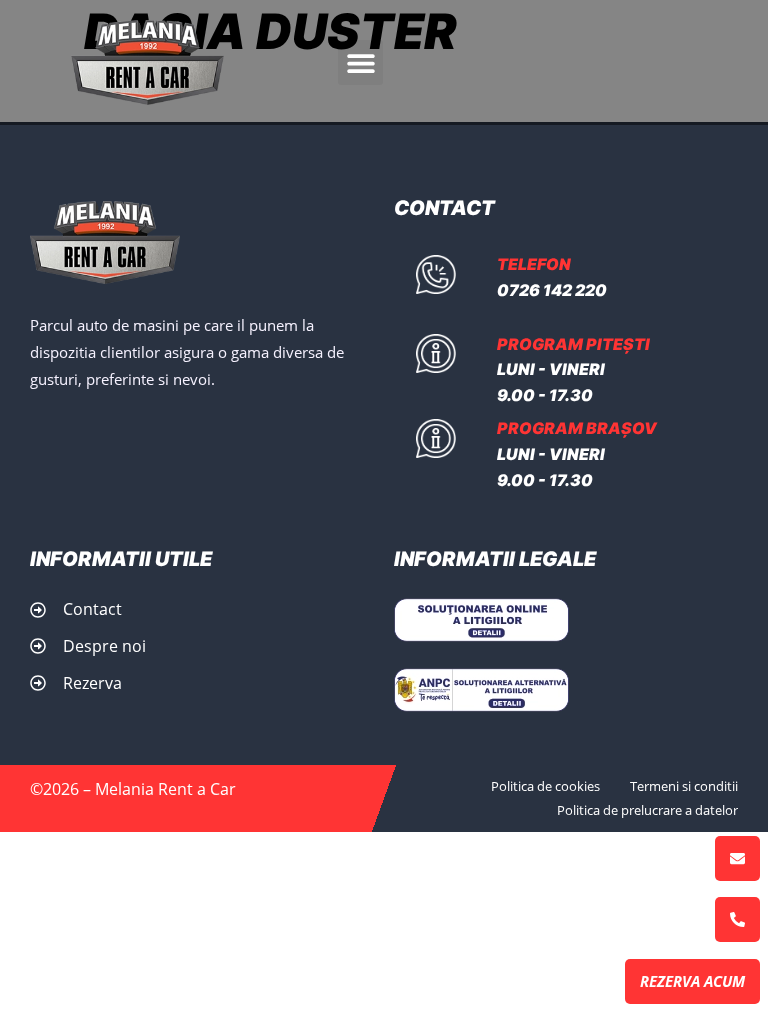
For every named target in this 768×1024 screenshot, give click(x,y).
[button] (360, 62)
